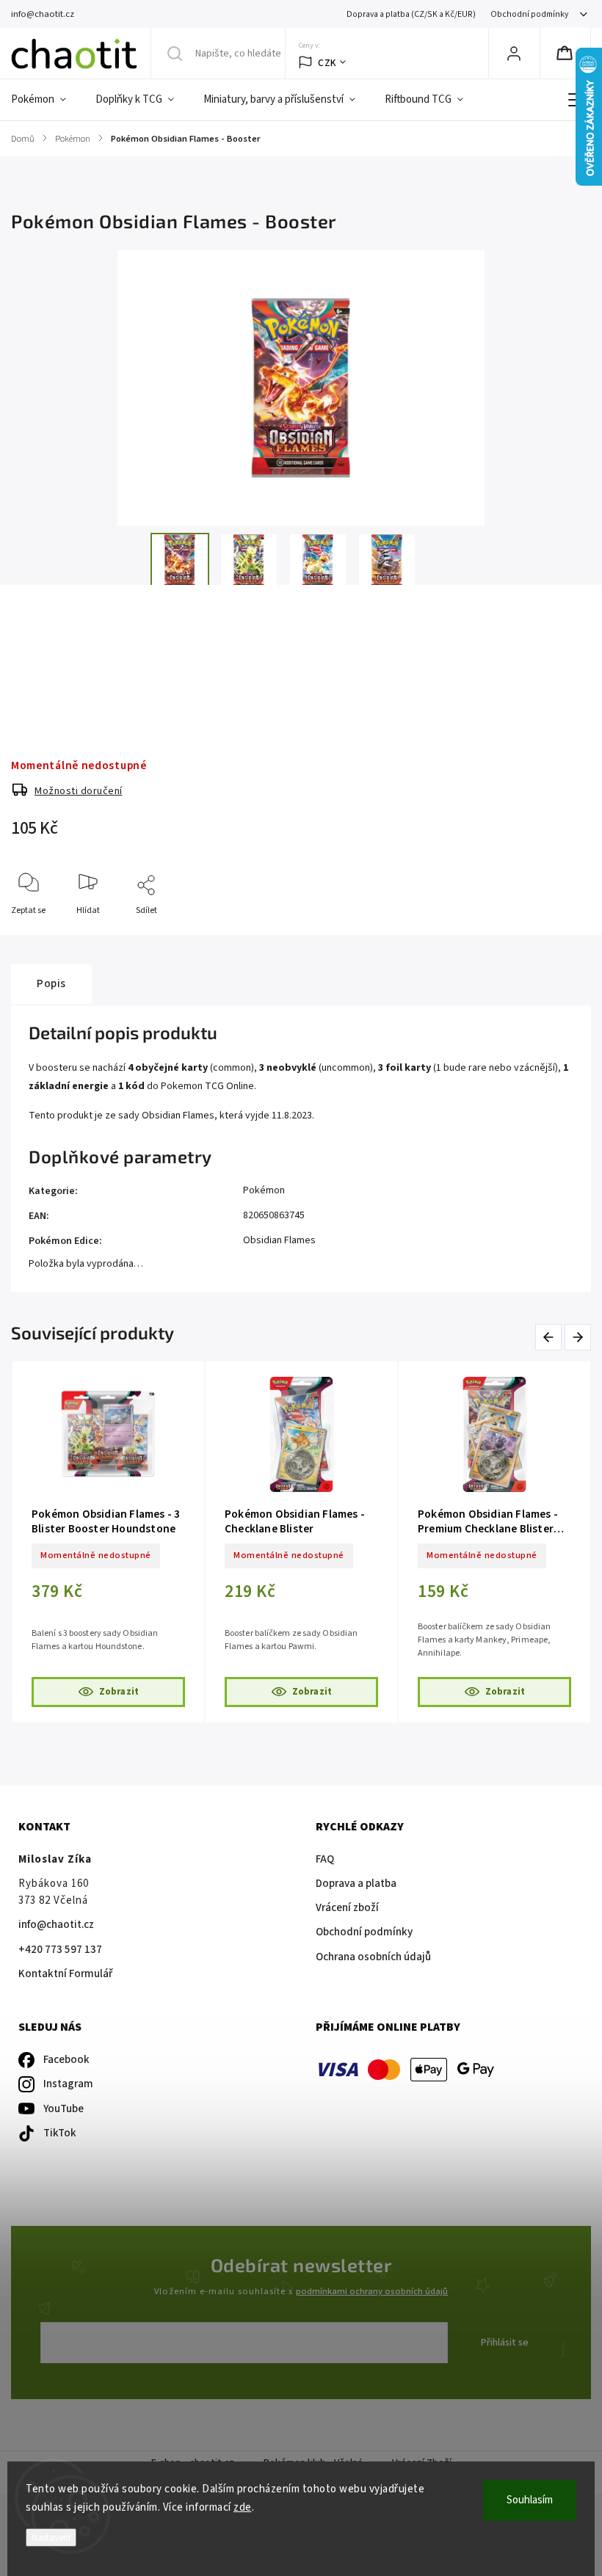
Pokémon (264, 1190)
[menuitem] (46, 100)
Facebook (66, 2060)
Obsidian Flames (279, 1240)
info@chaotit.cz (56, 1925)
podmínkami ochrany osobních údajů (372, 2291)
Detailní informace (47, 660)
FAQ (325, 1859)
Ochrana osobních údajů (373, 1957)
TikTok (60, 2133)
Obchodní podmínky (529, 14)
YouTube (64, 2109)
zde (243, 2507)
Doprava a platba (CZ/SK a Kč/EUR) (411, 14)
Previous (551, 1337)
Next (579, 1337)
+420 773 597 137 (60, 1950)
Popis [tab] (51, 983)
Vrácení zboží (347, 1908)
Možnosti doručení (79, 791)
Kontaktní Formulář (65, 1974)
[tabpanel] (108, 1542)
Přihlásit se (505, 2343)
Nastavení (51, 2537)
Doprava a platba (356, 1884)
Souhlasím (530, 2500)
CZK (327, 63)
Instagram (68, 2084)
